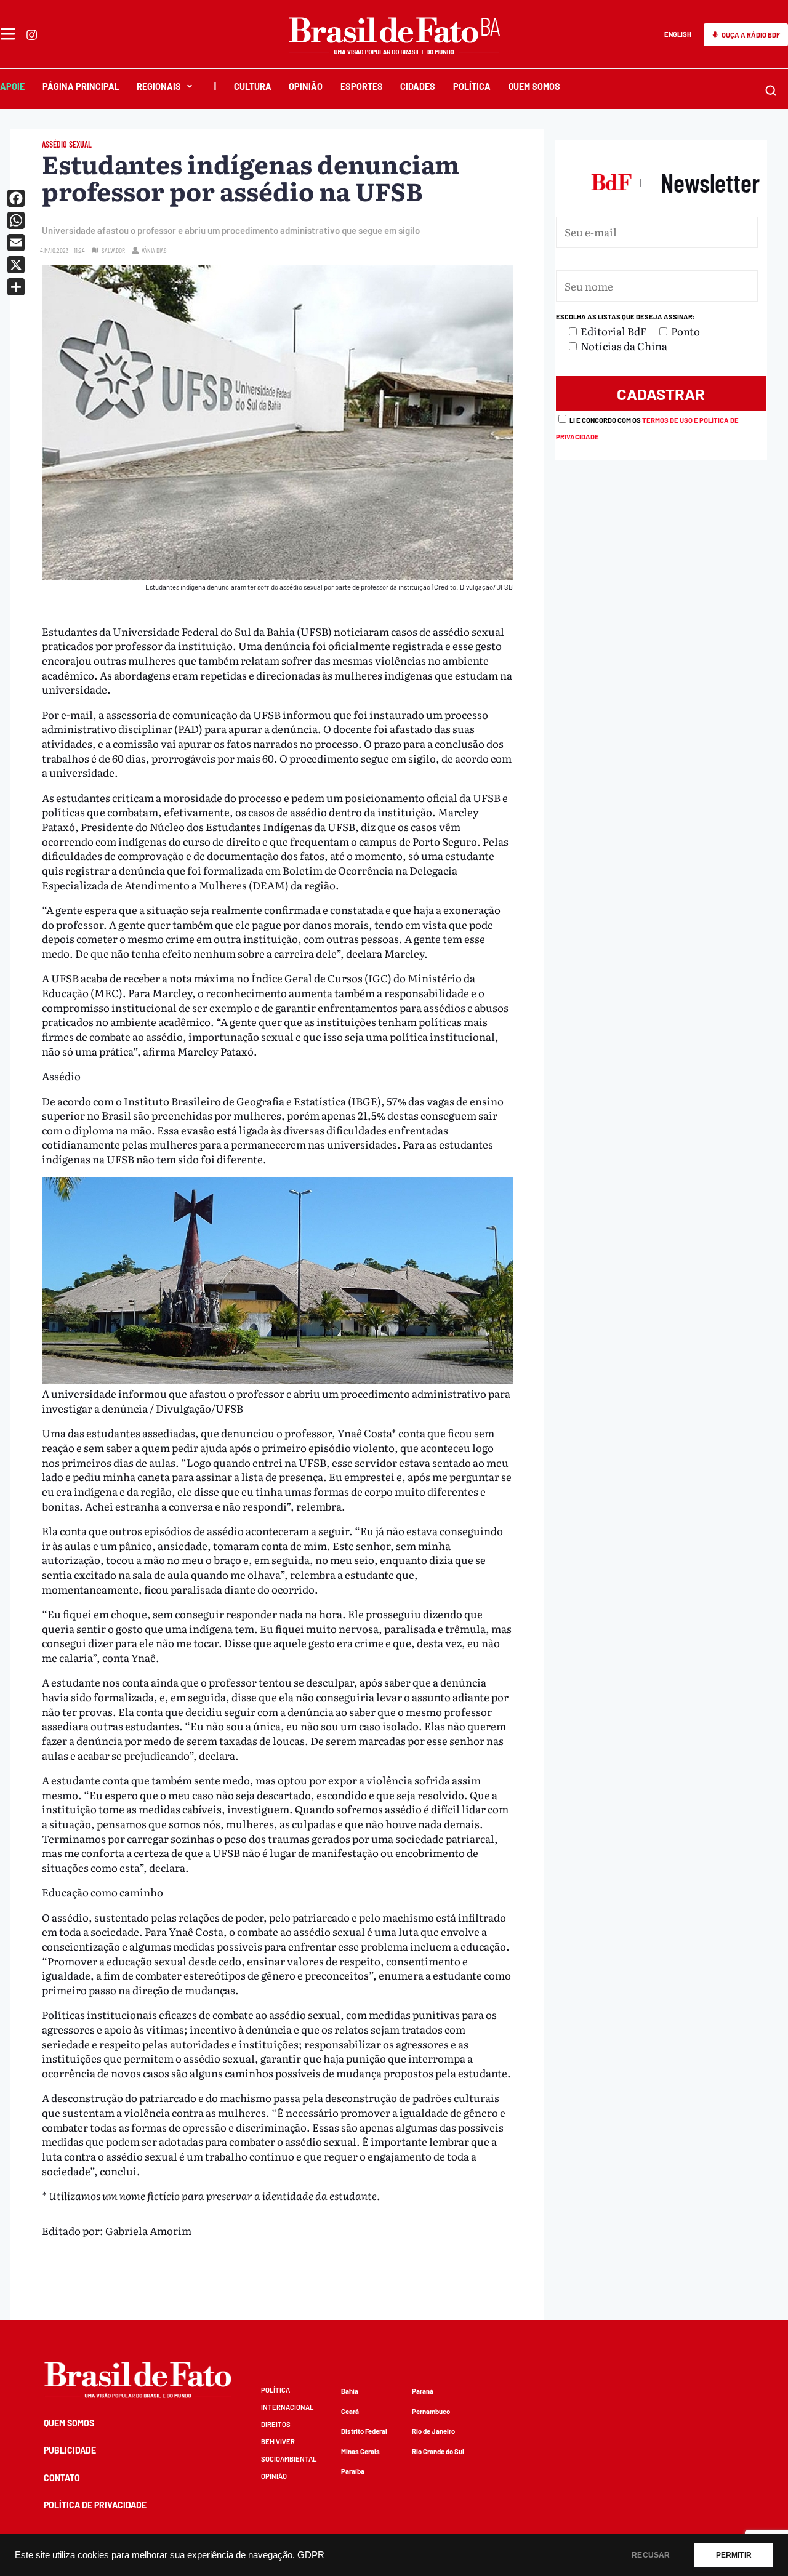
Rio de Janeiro (433, 2431)
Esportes (362, 86)
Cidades (418, 86)
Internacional (287, 2407)
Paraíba (353, 2471)
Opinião (306, 86)
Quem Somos (534, 86)
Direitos (276, 2424)
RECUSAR (651, 2555)
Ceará (350, 2411)
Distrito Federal (364, 2431)
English (678, 34)
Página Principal (81, 86)
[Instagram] (32, 35)
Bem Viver (278, 2442)
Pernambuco (431, 2411)
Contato (62, 2478)
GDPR (311, 2555)
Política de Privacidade (95, 2505)
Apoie (12, 86)
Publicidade (70, 2450)
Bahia (350, 2391)
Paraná (423, 2391)
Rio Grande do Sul (438, 2451)
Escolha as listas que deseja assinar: (625, 317)
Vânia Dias (154, 250)
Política (472, 86)
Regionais (159, 86)
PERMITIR (734, 2555)
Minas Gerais (360, 2451)
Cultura (253, 86)
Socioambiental (289, 2459)
